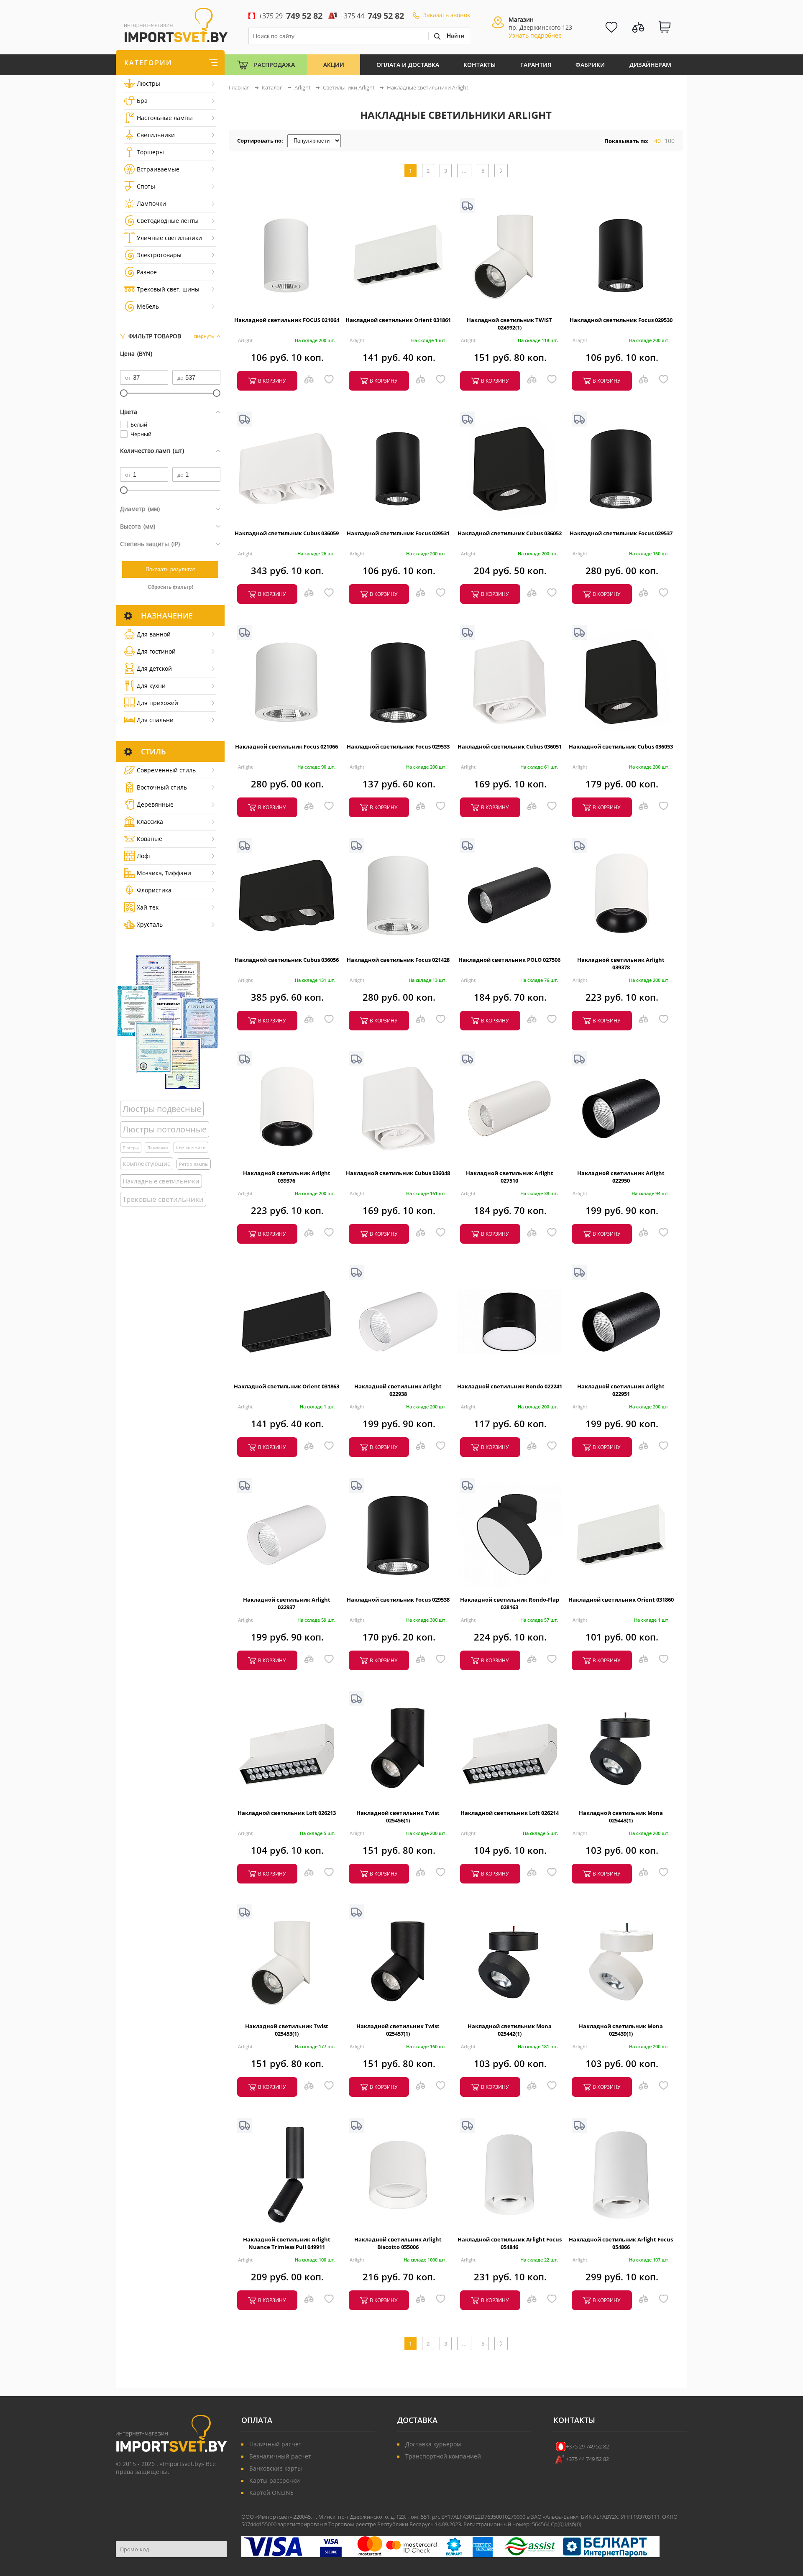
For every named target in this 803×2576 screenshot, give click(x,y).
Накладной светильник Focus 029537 (621, 533)
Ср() (558, 2524)
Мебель (148, 306)
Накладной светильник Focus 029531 (398, 533)
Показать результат (170, 569)
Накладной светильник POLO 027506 (509, 960)
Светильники (156, 135)
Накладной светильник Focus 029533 (398, 746)
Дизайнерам (650, 65)
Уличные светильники (169, 238)
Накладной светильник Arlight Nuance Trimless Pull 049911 (287, 2243)
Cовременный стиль (166, 770)
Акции (334, 65)
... (464, 171)
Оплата (257, 2420)
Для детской (154, 668)
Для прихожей (157, 703)
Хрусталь (150, 924)
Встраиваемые (158, 169)
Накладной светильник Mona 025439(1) (621, 2030)
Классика (150, 822)
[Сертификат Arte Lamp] (168, 1022)
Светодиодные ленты (168, 221)
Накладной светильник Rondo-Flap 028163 (510, 1603)
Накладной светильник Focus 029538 (398, 1600)
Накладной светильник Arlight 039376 (287, 1177)
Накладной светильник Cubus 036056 (287, 960)
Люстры (148, 83)
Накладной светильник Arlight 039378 (621, 963)
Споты (146, 186)
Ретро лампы (194, 1164)
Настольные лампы (165, 118)
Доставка (417, 2420)
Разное (147, 272)
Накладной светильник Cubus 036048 (398, 1173)
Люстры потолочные (165, 1129)
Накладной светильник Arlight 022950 (621, 1177)
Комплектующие (147, 1164)
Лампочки (151, 203)
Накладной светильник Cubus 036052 (510, 533)
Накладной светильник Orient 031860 (621, 1600)
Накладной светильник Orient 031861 (398, 320)
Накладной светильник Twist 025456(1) (398, 1817)
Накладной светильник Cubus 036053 (621, 746)
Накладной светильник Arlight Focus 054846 (510, 2243)
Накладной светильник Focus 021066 (286, 746)
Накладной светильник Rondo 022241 (510, 1386)
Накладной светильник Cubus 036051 (510, 746)
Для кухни (151, 686)
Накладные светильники (161, 1181)
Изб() (573, 2524)
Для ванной (154, 634)
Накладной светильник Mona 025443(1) (621, 1817)
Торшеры (150, 152)
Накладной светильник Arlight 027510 (510, 1177)
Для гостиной (156, 651)
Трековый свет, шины (168, 289)
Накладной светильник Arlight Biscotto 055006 (398, 2243)
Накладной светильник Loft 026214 (510, 1813)
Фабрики (590, 65)
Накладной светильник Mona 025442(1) (510, 2030)
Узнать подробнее (535, 35)
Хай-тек (148, 907)
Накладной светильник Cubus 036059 (287, 533)
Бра (142, 101)
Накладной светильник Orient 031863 (286, 1386)
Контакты (479, 65)
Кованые (150, 839)
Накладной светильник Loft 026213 (287, 1813)
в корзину (272, 381)
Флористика (154, 890)
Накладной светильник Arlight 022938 (398, 1390)
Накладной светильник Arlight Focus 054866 (621, 2243)
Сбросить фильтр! (170, 587)
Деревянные (155, 804)
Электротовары (159, 255)
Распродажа (274, 65)
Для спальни (155, 720)
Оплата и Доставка (408, 65)
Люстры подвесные (162, 1109)
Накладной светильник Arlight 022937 (287, 1603)
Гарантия (536, 65)
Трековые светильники (163, 1199)
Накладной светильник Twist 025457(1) (398, 2030)
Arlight (245, 340)
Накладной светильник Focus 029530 (621, 320)
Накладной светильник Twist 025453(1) (287, 2030)
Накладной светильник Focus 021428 (398, 960)
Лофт (144, 856)
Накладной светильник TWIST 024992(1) (509, 324)
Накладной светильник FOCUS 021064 (287, 320)
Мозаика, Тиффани (164, 873)
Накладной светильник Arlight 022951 (621, 1390)
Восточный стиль (162, 787)
